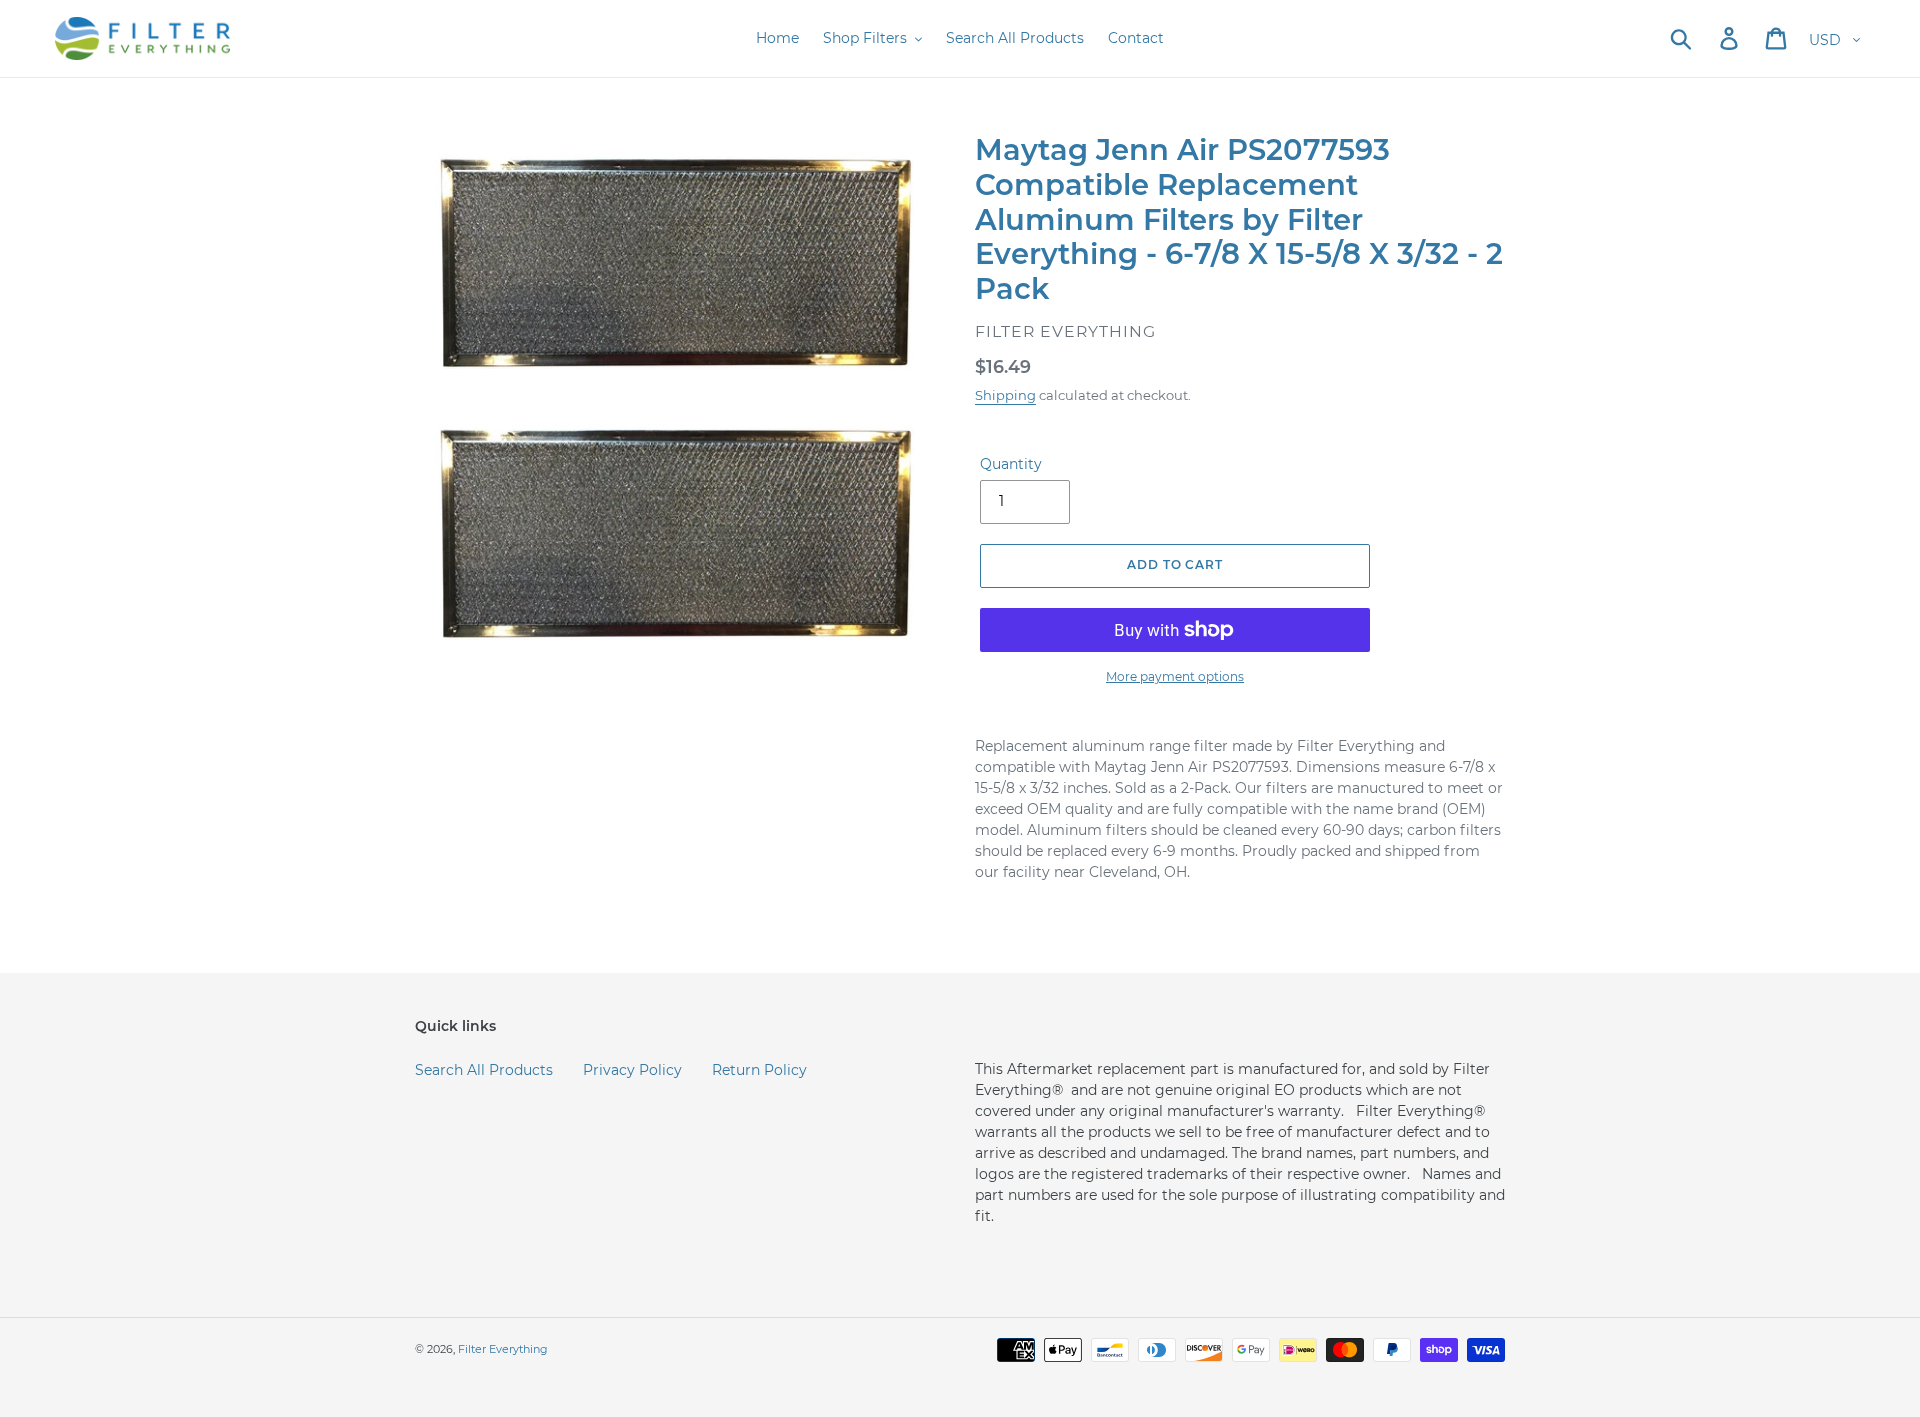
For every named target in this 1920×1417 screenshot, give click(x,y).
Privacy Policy (632, 1070)
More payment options (1175, 676)
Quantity (1011, 464)
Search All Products (484, 1070)
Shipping (1005, 395)
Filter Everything (503, 1349)
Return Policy (759, 1070)
